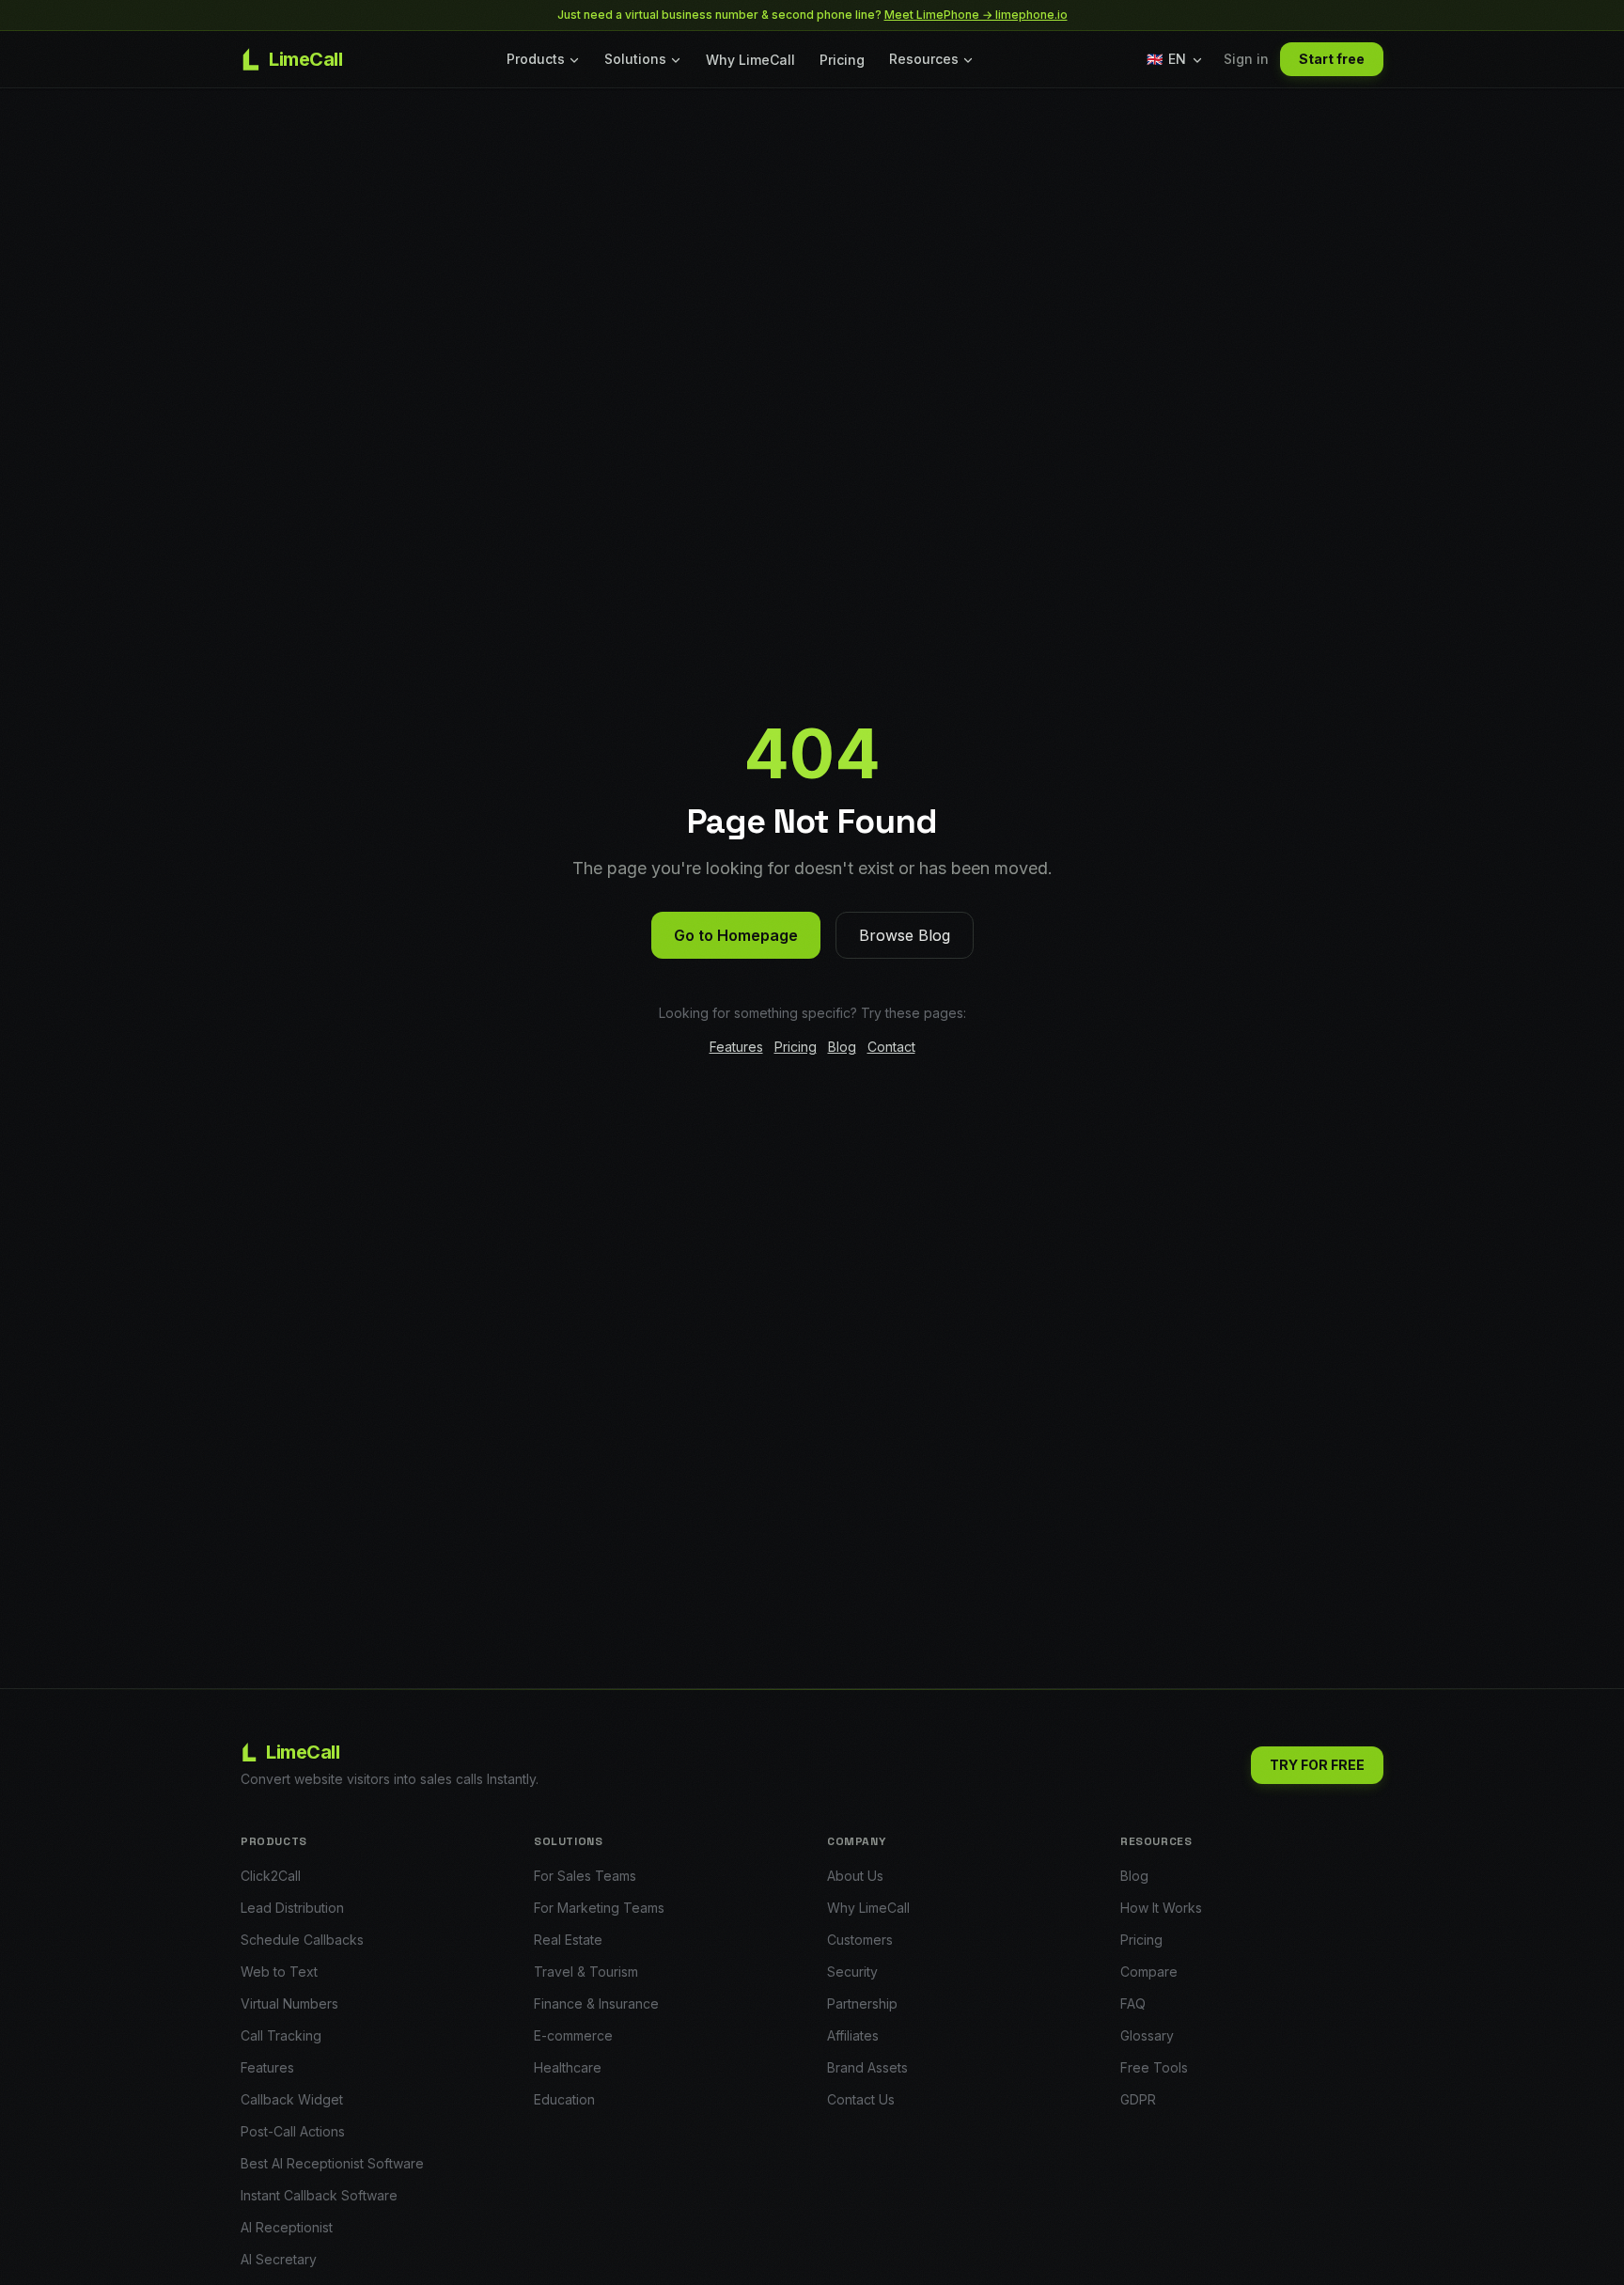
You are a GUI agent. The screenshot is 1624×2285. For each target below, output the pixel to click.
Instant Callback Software (319, 2195)
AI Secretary (279, 2259)
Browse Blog (905, 935)
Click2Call (271, 1876)
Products (536, 59)
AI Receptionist (287, 2227)
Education (564, 2099)
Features (736, 1047)
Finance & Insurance (596, 2003)
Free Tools (1154, 2067)
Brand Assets (867, 2067)
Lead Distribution (292, 1908)
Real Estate (568, 1940)
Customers (860, 1940)
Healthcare (568, 2067)
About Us (855, 1876)
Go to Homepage (736, 935)
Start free (1332, 59)
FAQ (1133, 2003)
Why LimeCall (750, 60)
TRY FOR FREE (1317, 1765)
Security (852, 1972)
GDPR (1138, 2099)
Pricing (842, 60)
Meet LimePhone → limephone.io (976, 15)
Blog (842, 1047)
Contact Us (861, 2099)
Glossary (1147, 2035)
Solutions (635, 59)
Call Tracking (281, 2035)
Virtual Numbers (289, 2003)
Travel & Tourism (586, 1972)
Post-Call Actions (293, 2131)
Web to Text (279, 1972)
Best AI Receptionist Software (332, 2163)
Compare (1149, 1972)
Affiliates (853, 2035)
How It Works (1161, 1908)
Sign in (1246, 59)
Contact (891, 1047)
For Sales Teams (585, 1876)
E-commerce (573, 2035)
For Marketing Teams (599, 1908)
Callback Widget (292, 2099)
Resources (924, 59)
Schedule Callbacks (302, 1940)
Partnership (862, 2003)
